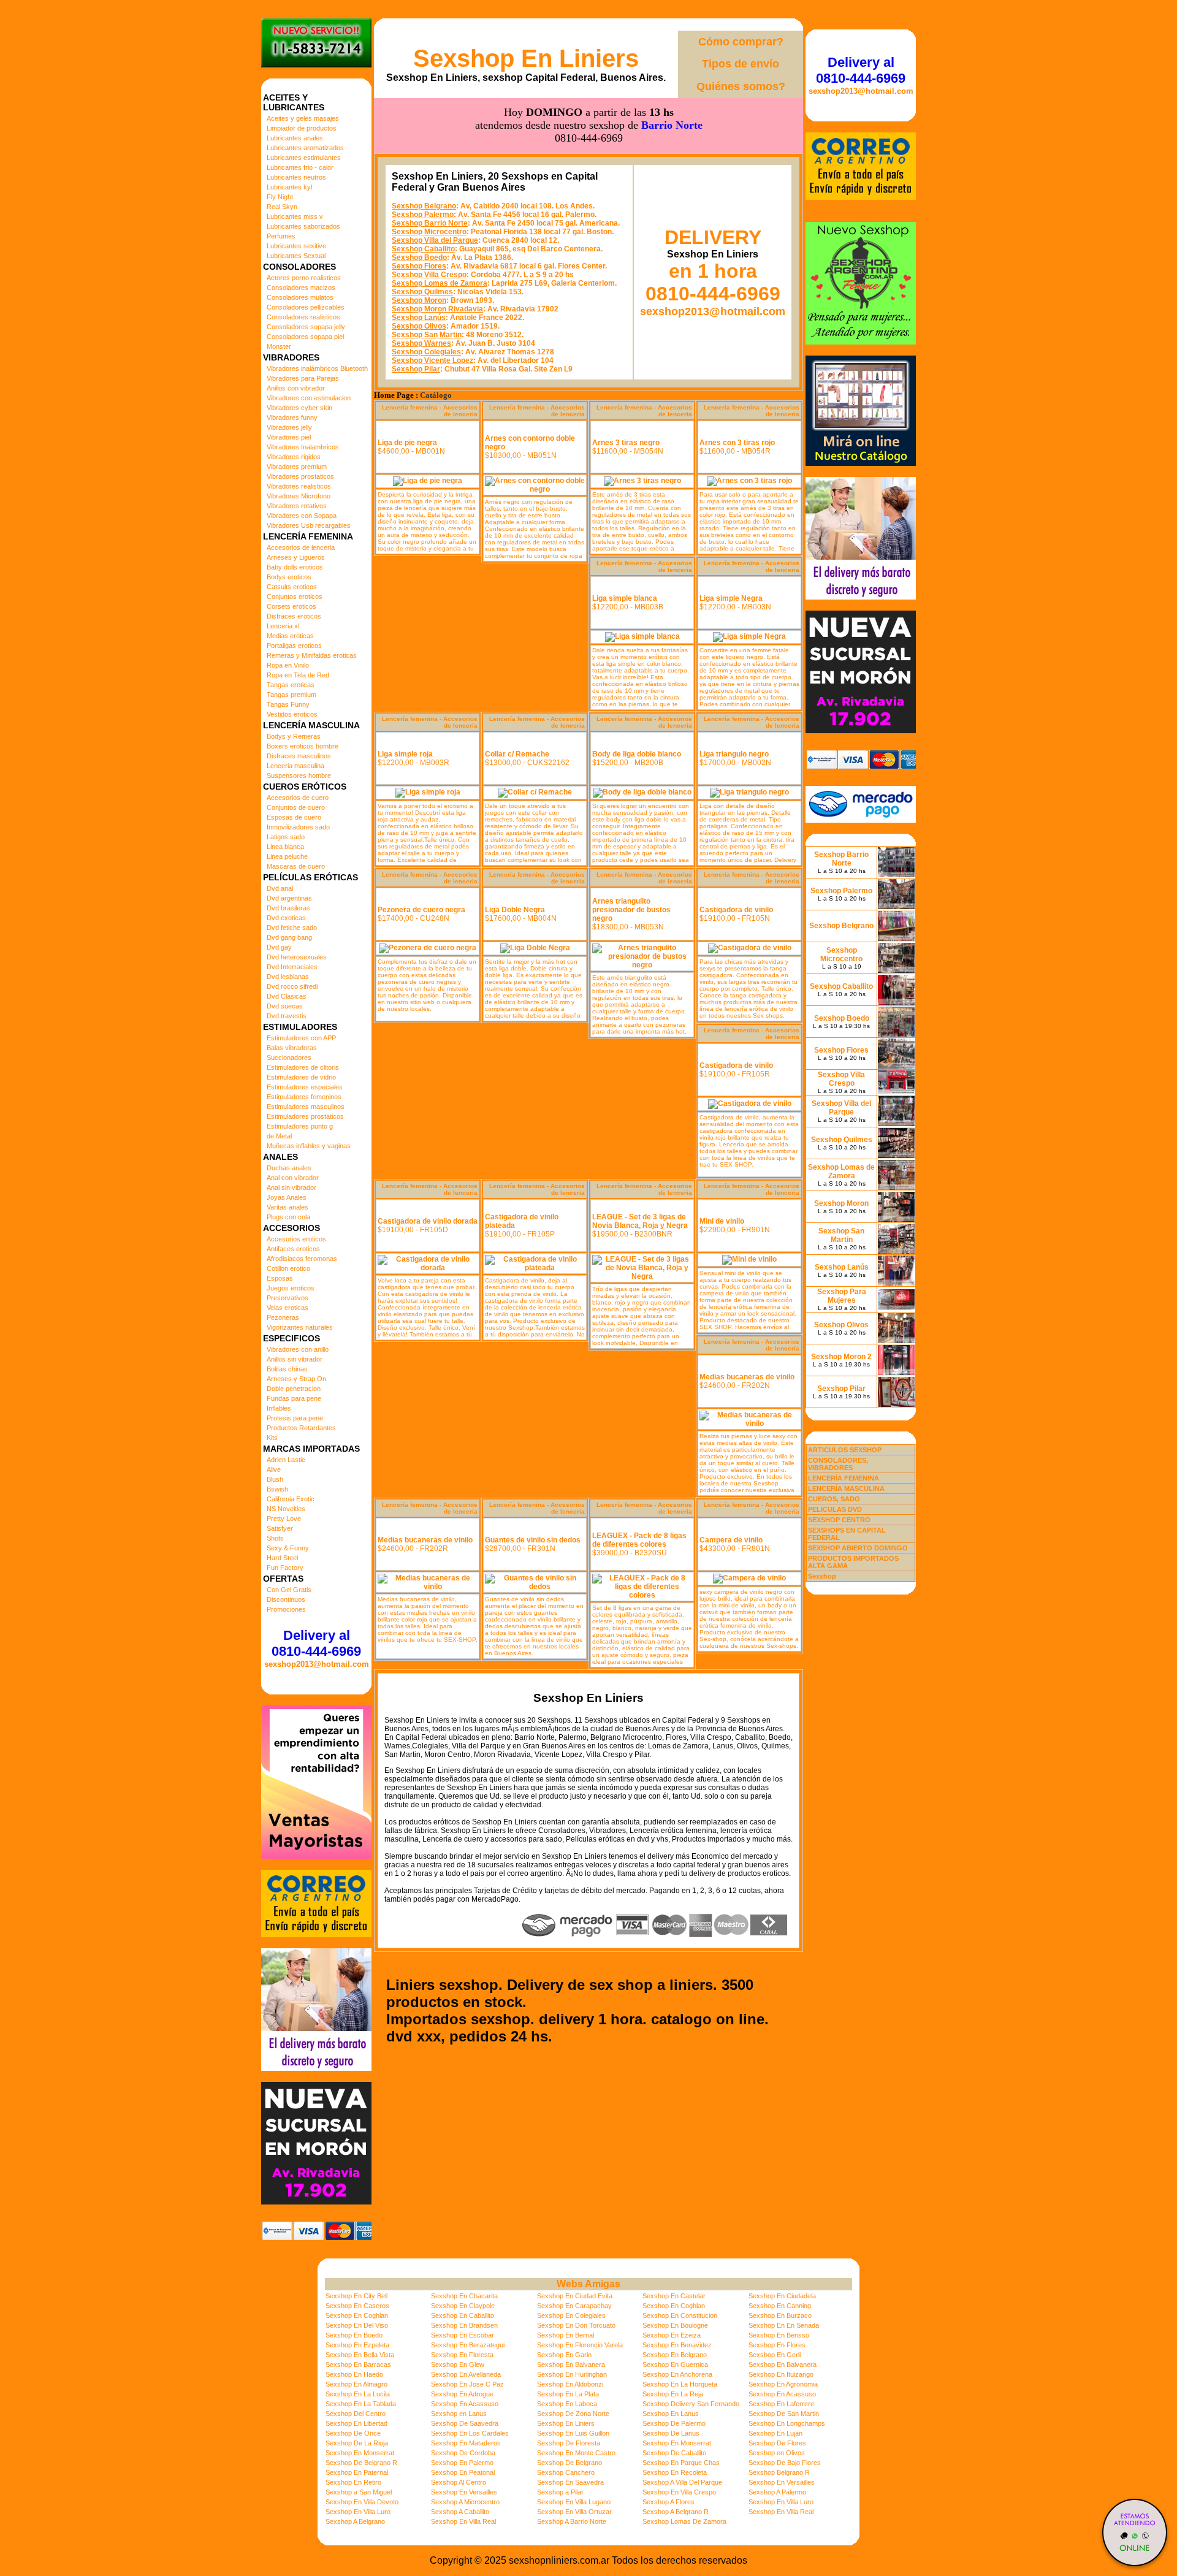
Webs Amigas (588, 2284)
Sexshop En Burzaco (780, 2315)
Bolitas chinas (287, 1369)
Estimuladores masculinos (306, 1107)
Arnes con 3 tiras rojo (737, 443)
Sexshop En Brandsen (464, 2325)
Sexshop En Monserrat (677, 2443)
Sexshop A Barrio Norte (572, 2521)
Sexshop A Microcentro (465, 2502)
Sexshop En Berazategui (468, 2345)
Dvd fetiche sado (292, 928)
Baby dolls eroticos (295, 567)
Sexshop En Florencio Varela (580, 2345)
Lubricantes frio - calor (300, 167)
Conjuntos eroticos (295, 596)
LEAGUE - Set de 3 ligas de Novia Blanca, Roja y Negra (640, 1221)
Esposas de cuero (294, 817)
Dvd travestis (287, 1016)
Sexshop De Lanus (671, 2433)
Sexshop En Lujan (775, 2433)
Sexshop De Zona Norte (573, 2414)
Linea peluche (287, 856)
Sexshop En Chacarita (464, 2296)
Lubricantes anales (295, 138)
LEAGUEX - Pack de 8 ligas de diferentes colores (639, 1540)
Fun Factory (285, 1568)
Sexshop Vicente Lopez (432, 360)
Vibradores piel (289, 437)
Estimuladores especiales (305, 1087)
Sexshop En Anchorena (677, 2374)
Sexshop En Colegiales (571, 2315)
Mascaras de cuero (296, 866)
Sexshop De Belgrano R (361, 2463)
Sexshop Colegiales (426, 352)
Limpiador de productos (302, 128)
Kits (272, 1438)
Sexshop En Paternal (357, 2472)
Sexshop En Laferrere (781, 2404)
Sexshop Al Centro (459, 2482)
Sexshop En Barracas (358, 2365)
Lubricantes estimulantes (304, 158)
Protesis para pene (295, 1418)
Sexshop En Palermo (462, 2463)
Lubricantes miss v (295, 216)
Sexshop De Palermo (674, 2423)
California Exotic (291, 1499)
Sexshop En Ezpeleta (357, 2345)
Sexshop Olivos (419, 326)
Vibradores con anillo (298, 1349)
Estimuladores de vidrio (301, 1077)
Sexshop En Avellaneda (466, 2374)
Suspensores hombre (299, 775)
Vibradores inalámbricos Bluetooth (317, 368)
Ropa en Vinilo (288, 665)
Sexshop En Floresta (462, 2355)
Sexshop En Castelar (674, 2296)
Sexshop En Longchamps (787, 2423)
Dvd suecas (285, 1006)
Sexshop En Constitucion (680, 2315)
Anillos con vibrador (296, 388)
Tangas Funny (288, 704)
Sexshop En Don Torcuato (576, 2325)
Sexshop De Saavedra (465, 2423)
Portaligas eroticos (294, 646)
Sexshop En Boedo (354, 2335)
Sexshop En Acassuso (782, 2394)
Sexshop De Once (353, 2433)
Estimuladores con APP (301, 1038)
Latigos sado (286, 837)
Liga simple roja (405, 754)
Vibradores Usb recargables (309, 525)
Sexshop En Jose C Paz (467, 2384)
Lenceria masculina (295, 766)
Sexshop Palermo (423, 215)
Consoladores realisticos (303, 317)
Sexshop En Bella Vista (360, 2355)
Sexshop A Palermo (777, 2492)
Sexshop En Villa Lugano (574, 2502)
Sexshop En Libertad (356, 2423)
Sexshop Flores (419, 266)
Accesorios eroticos (296, 1239)
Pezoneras (283, 1317)
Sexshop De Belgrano (569, 2463)
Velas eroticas (288, 1308)
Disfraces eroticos (294, 616)
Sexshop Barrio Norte (430, 223)
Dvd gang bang (289, 937)
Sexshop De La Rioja (357, 2443)
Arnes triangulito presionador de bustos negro (631, 910)
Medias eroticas (290, 636)
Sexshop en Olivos (777, 2453)
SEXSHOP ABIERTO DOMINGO (858, 1548)
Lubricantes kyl (289, 187)
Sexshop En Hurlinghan (572, 2374)
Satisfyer (280, 1528)
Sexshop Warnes (421, 343)
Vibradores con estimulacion (309, 398)
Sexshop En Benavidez (677, 2345)
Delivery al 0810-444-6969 (316, 1643)
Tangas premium (291, 695)
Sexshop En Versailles (782, 2482)
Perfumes (281, 236)
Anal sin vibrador (291, 1187)
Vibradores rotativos (297, 506)
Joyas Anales (287, 1197)
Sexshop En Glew (458, 2365)
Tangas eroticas (291, 685)
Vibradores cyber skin (299, 408)
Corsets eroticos (291, 606)
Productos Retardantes (301, 1428)
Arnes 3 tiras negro (626, 443)
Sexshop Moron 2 (841, 1357)
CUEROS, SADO (834, 1499)
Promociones (286, 1609)
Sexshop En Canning (780, 2306)
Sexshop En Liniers (526, 58)
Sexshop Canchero (566, 2472)
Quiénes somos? (741, 86)
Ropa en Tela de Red (298, 675)
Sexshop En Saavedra (570, 2482)
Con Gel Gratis (289, 1590)
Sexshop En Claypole (463, 2306)
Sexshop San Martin (427, 335)
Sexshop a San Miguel (359, 2492)
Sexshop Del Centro (356, 2414)
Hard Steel (282, 1558)
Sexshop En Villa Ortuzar (574, 2512)
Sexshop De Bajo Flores (785, 2463)
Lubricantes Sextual (296, 256)
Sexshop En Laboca (567, 2404)
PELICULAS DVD (835, 1509)
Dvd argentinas (289, 898)
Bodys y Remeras (294, 736)
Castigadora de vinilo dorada (428, 1221)
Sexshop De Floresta (569, 2443)
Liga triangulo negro (734, 754)
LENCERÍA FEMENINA (844, 1478)
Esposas (280, 1278)
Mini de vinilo (722, 1221)
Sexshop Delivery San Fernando (691, 2404)
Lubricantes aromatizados (305, 148)
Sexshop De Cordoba (463, 2453)
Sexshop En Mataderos (466, 2443)
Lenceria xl (283, 626)
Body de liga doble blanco (637, 754)
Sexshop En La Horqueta (680, 2384)
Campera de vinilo (731, 1540)
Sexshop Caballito (423, 249)
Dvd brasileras (288, 908)
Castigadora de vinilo (736, 910)
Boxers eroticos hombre (303, 746)
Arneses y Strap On (296, 1379)
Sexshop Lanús (419, 318)
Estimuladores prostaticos (305, 1116)
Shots (275, 1538)
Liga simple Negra (731, 598)
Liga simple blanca (625, 598)
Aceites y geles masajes (303, 118)
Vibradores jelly (289, 427)
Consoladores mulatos (300, 297)
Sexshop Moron (419, 300)
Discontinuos (286, 1599)
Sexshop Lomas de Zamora (440, 283)
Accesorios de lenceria (301, 547)
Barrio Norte (672, 125)
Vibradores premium (297, 467)
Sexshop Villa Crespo (429, 275)
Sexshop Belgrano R (779, 2472)
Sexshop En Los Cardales (470, 2433)
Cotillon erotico (288, 1268)
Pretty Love (284, 1519)
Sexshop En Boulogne (675, 2325)
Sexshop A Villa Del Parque (682, 2482)
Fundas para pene (294, 1398)
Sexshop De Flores (777, 2443)
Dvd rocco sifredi (292, 986)
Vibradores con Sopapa (302, 516)
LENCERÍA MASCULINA (846, 1488)
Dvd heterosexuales (297, 957)
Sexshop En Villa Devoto (362, 2502)
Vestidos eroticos (292, 714)
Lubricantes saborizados (303, 226)
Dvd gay (279, 947)
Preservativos (288, 1298)
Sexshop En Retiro (353, 2482)
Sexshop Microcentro (429, 232)
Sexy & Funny (288, 1548)
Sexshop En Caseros (357, 2306)
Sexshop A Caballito (460, 2512)
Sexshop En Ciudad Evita (575, 2296)
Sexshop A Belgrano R (676, 2512)
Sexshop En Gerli (775, 2355)
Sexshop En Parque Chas (681, 2463)
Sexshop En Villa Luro (781, 2502)
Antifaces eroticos (293, 1249)
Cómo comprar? (741, 42)
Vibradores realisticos (299, 486)
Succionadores (289, 1057)
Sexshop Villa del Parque (435, 240)
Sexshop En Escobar (463, 2335)
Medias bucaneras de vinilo (747, 1377)
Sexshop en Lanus (459, 2414)
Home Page (394, 395)
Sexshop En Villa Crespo (679, 2492)
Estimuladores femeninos (304, 1097)
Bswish (277, 1489)
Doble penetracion (294, 1389)
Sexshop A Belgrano (355, 2521)
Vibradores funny (292, 417)
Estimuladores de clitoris (303, 1067)
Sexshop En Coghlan (674, 2306)
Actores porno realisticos (304, 278)
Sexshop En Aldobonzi (570, 2384)
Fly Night (280, 197)
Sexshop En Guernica (675, 2365)
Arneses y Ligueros (296, 557)
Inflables (279, 1408)
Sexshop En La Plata (568, 2394)
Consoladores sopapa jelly (306, 327)
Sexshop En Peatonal (463, 2472)
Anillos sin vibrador (295, 1359)
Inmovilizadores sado (298, 827)
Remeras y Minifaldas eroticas (312, 655)
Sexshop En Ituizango (781, 2374)
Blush (275, 1479)
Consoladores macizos (301, 288)
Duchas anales (289, 1168)
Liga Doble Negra (515, 910)
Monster (279, 346)
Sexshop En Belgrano (675, 2355)
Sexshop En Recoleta (675, 2472)
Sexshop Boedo (419, 257)
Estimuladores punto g (300, 1126)
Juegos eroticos (291, 1288)
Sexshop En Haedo (354, 2374)
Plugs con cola (288, 1217)
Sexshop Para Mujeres (842, 1296)
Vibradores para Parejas (303, 378)
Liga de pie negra (407, 443)
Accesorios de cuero (298, 798)
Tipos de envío (741, 64)
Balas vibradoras (292, 1048)
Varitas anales (288, 1207)
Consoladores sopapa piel (305, 337)
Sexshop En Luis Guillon (573, 2433)
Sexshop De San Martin (784, 2414)
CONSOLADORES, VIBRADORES (838, 1464)
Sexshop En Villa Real (781, 2512)
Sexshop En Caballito (463, 2315)
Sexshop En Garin (564, 2355)
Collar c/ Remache (517, 754)
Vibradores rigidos (294, 457)
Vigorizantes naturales (300, 1327)
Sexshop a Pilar (560, 2492)
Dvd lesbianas (288, 977)
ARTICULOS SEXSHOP (845, 1450)
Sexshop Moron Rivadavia (437, 309)
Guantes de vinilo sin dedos (533, 1540)
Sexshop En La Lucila (358, 2394)
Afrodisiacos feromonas (302, 1259)
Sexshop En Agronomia (783, 2384)
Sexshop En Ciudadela (782, 2296)
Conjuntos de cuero (296, 807)
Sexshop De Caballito (674, 2453)
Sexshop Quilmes (422, 292)
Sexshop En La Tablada (361, 2404)
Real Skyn (282, 207)
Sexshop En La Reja (673, 2394)
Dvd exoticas (286, 918)
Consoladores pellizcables (306, 307)
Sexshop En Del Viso (357, 2325)
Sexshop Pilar (416, 369)
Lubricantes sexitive (296, 246)
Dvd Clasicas (287, 996)
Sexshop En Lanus (671, 2414)
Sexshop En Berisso (779, 2335)
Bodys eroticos (289, 577)
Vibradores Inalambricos (303, 447)
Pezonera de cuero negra (421, 910)
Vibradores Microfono (299, 496)
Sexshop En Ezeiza (672, 2335)
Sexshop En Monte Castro (576, 2453)
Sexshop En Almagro (356, 2384)
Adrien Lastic (286, 1460)
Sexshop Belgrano (424, 206)
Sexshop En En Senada (784, 2325)
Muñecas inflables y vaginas (309, 1146)
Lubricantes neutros (296, 177)
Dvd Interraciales (292, 967)
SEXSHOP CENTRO (839, 1520)
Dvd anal (280, 888)
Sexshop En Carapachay (574, 2306)
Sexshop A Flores (668, 2502)
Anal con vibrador (293, 1178)
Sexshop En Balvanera (571, 2365)
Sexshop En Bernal (566, 2335)
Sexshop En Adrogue (462, 2394)
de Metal (279, 1136)
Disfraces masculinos (299, 756)
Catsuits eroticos (292, 587)
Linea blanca (285, 847)
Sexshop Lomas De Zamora (684, 2521)
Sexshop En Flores (777, 2345)
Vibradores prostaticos (300, 476)
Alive (274, 1469)
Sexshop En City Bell (356, 2296)
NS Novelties (286, 1509)
